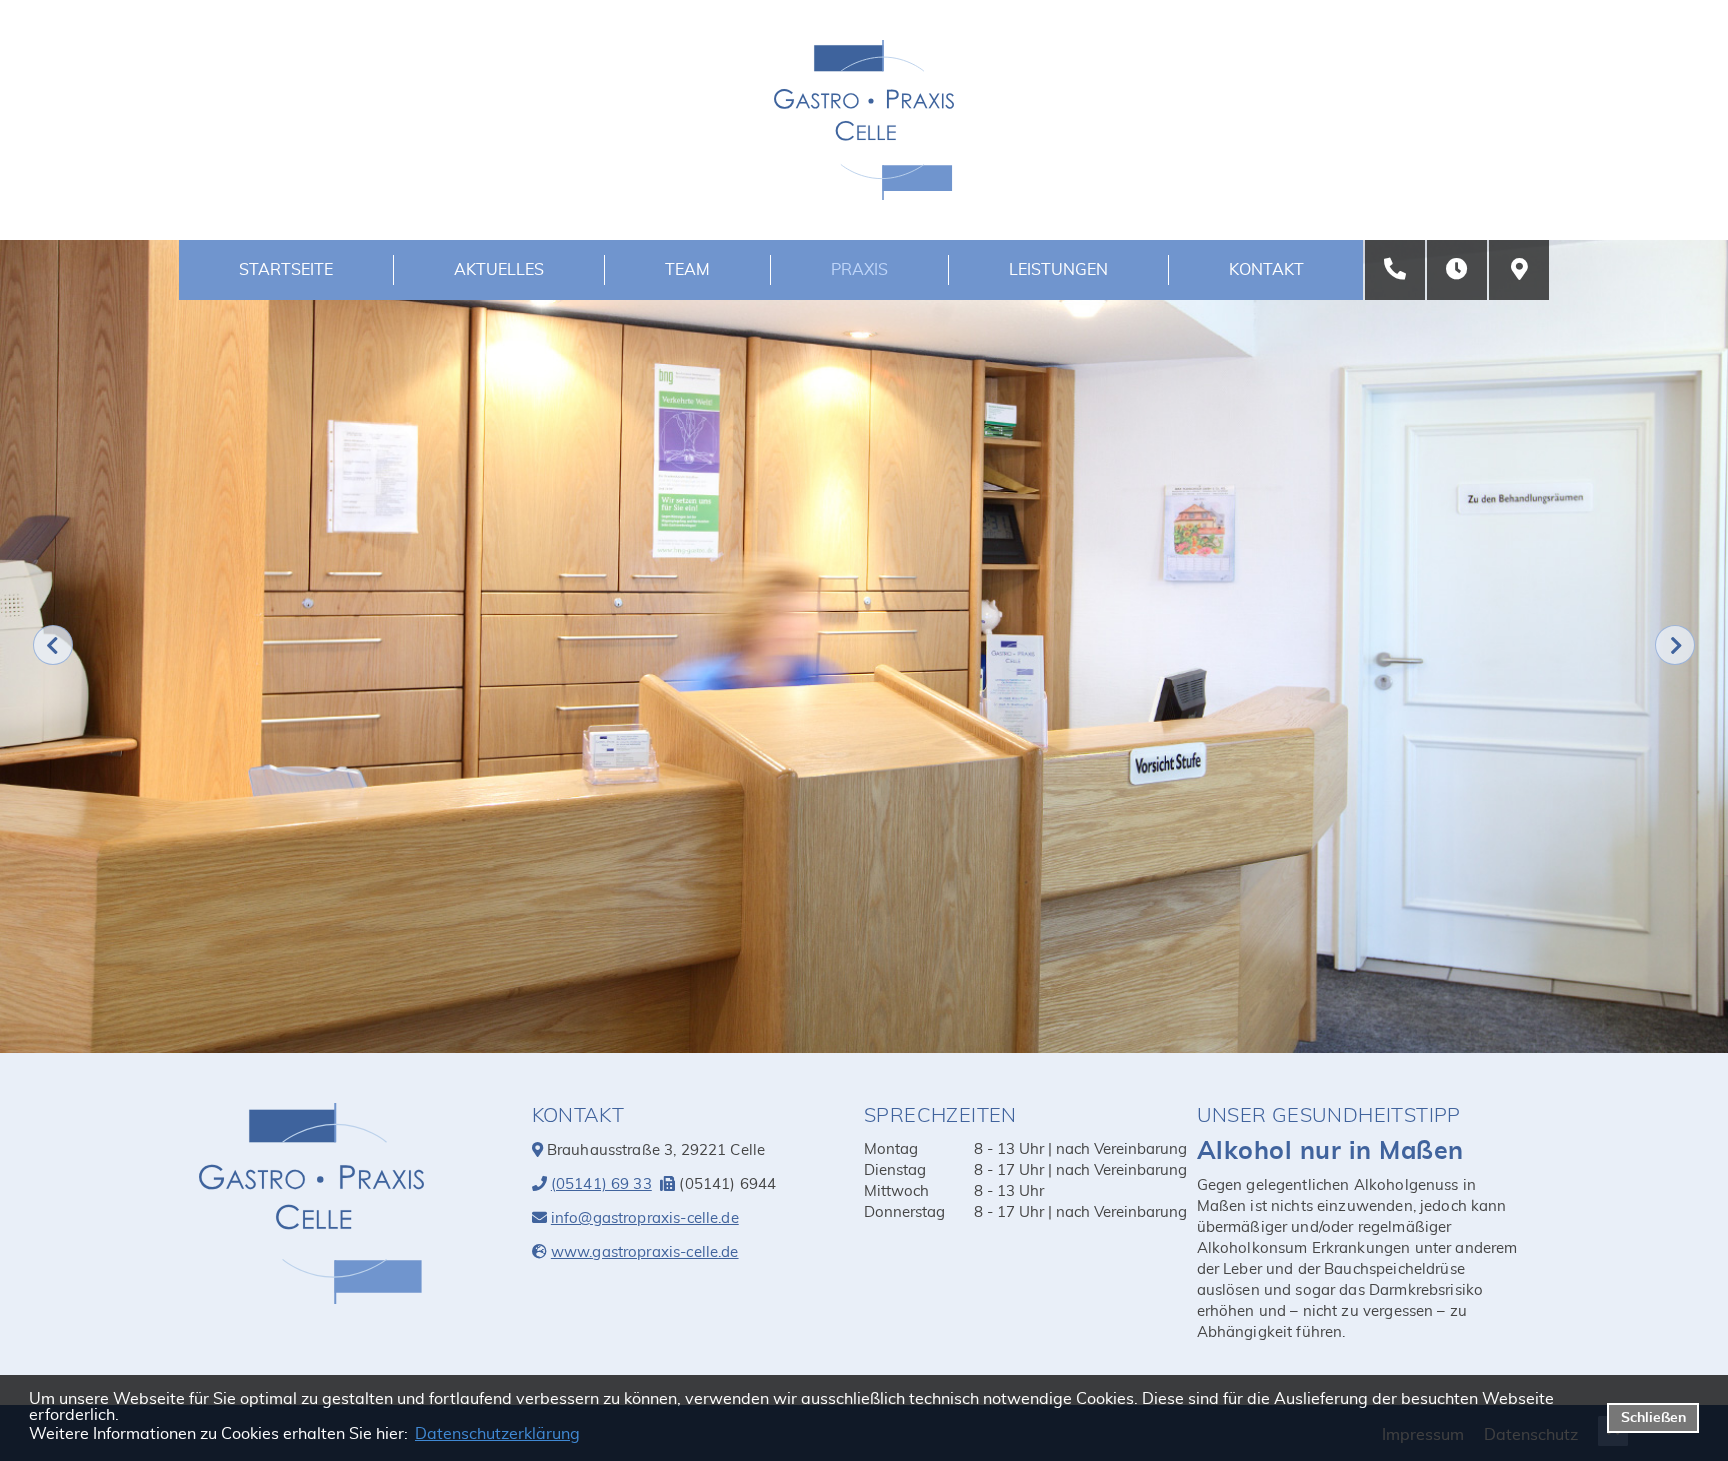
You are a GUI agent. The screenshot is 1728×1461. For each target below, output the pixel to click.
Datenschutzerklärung (497, 1434)
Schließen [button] (1653, 1417)
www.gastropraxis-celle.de (645, 1252)
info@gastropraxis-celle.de (645, 1218)
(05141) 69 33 (601, 1184)
